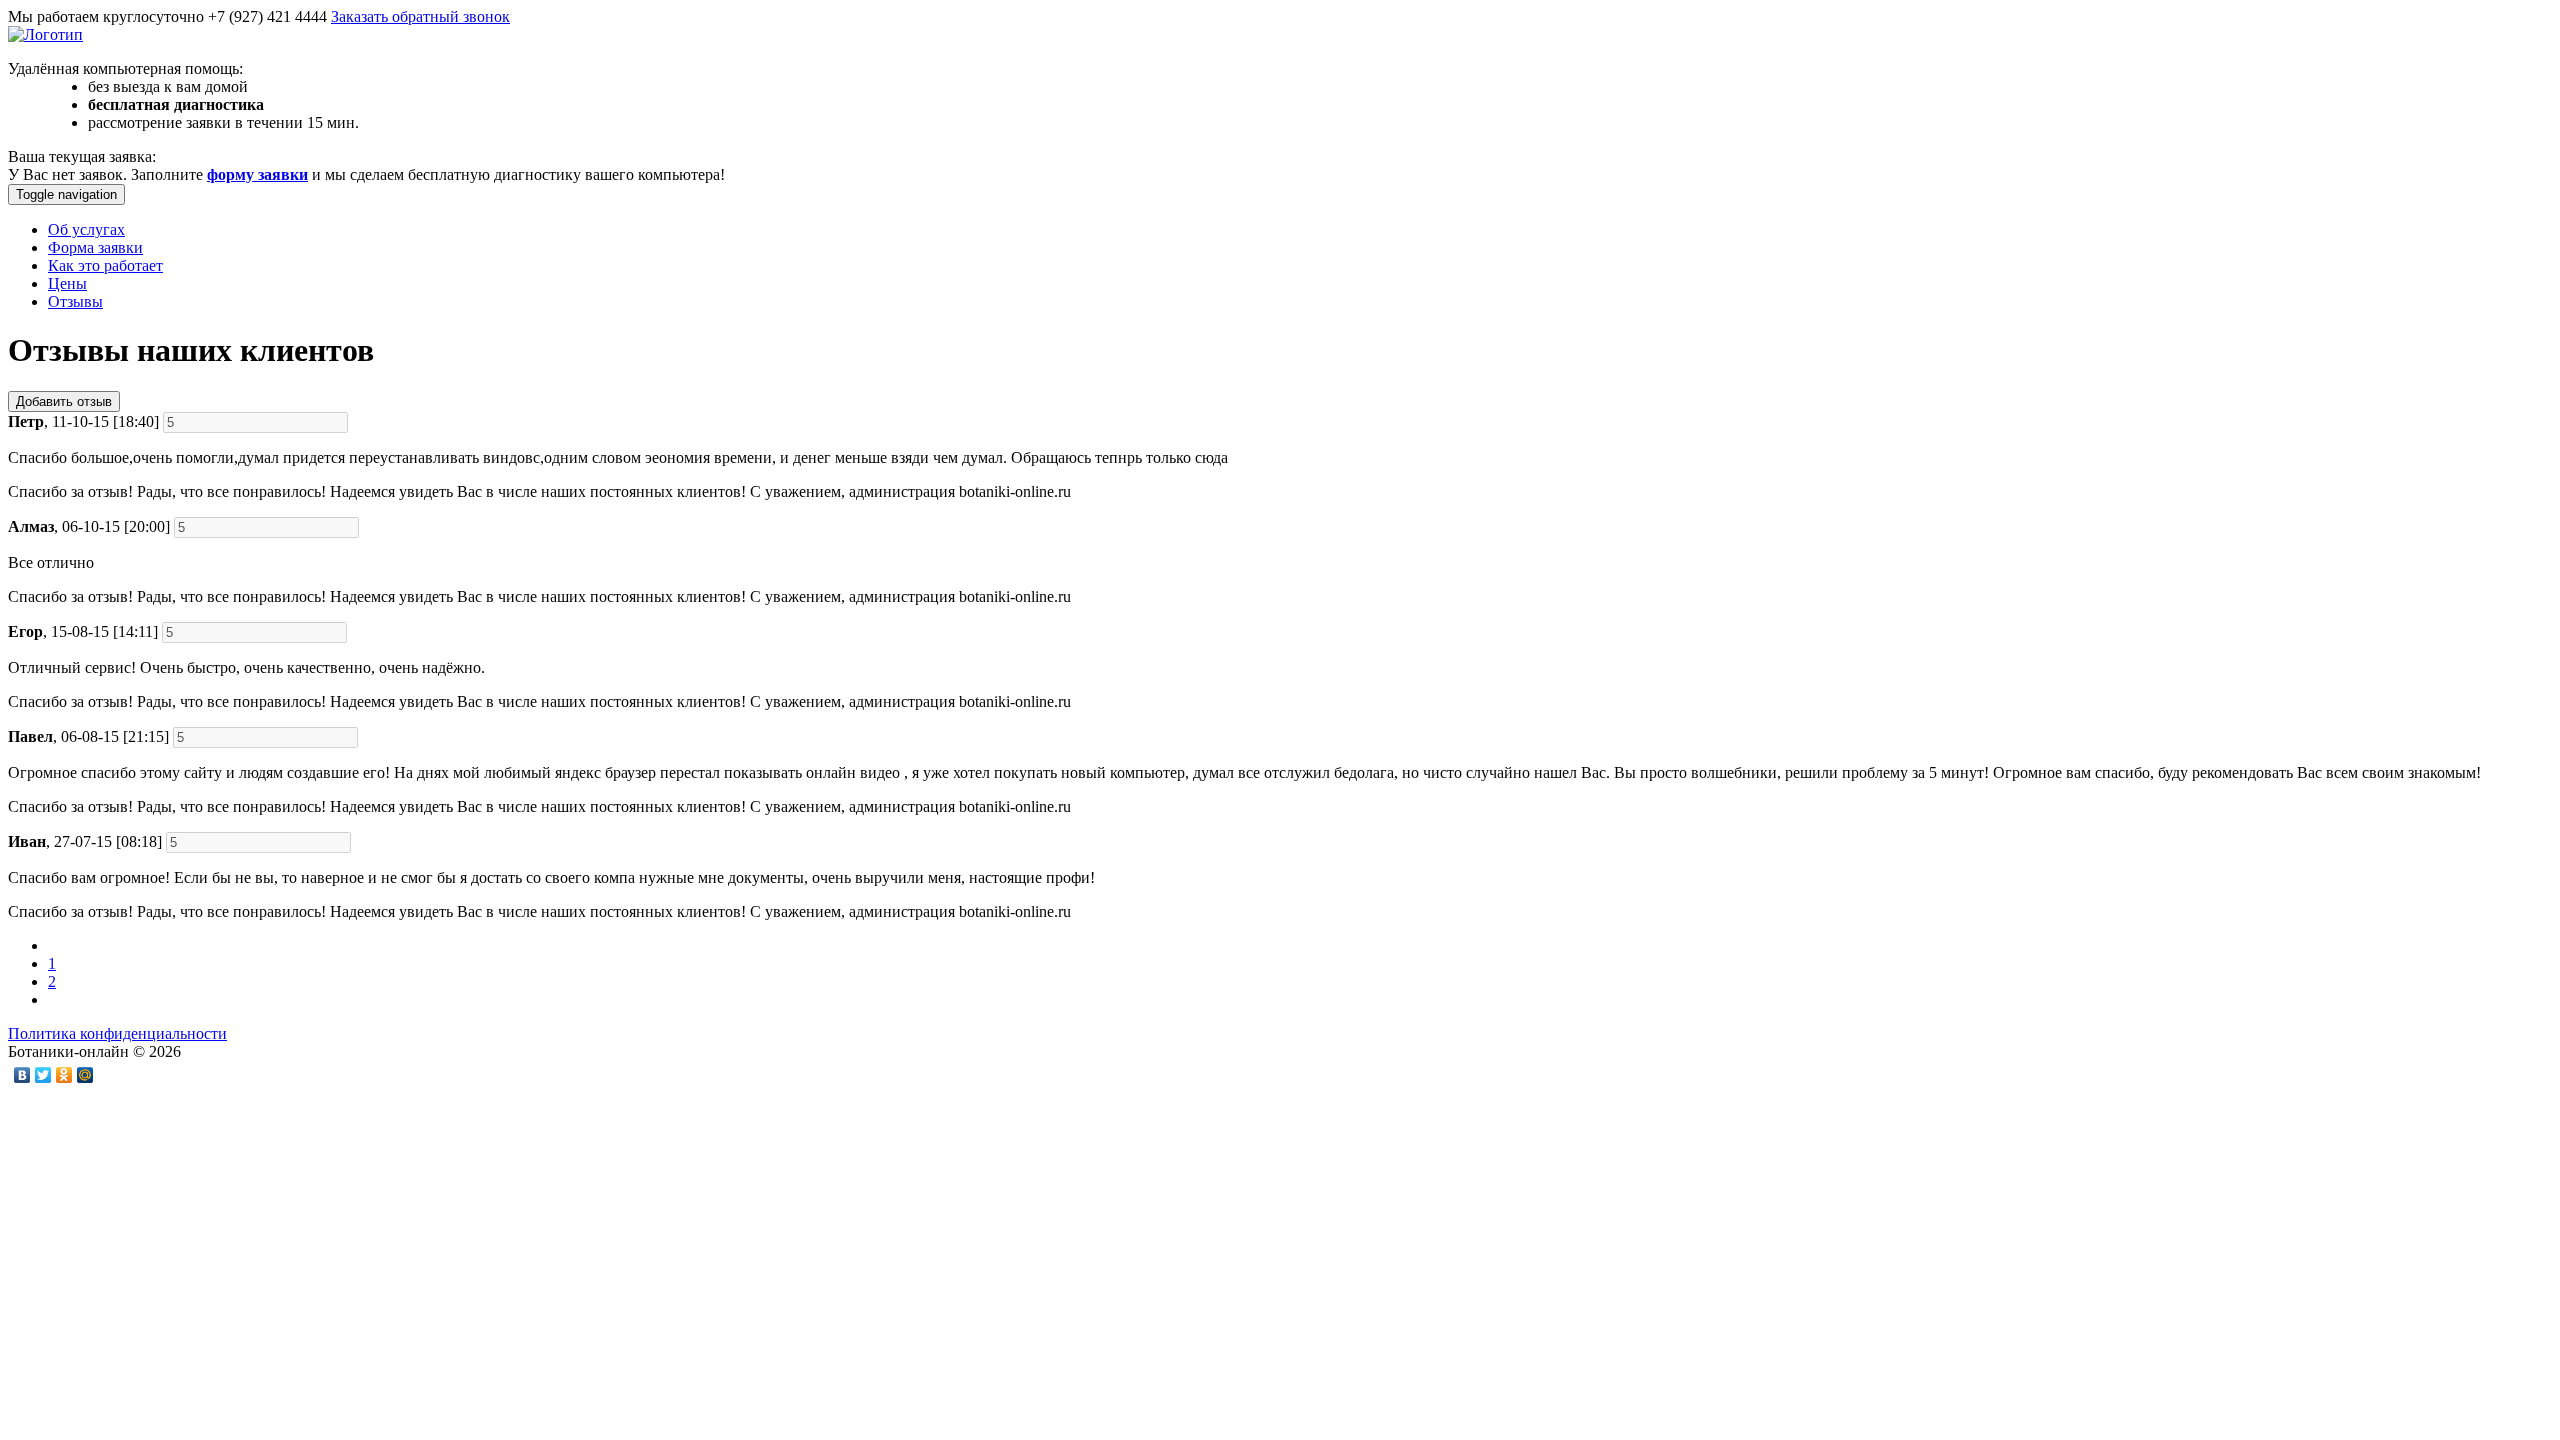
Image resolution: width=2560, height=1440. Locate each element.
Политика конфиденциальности (117, 1033)
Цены (67, 283)
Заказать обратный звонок (420, 16)
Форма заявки (95, 247)
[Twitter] (43, 1075)
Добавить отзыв (64, 401)
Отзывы (75, 301)
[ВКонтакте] (22, 1075)
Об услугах (86, 229)
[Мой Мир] (85, 1075)
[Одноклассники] (64, 1075)
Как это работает (105, 265)
